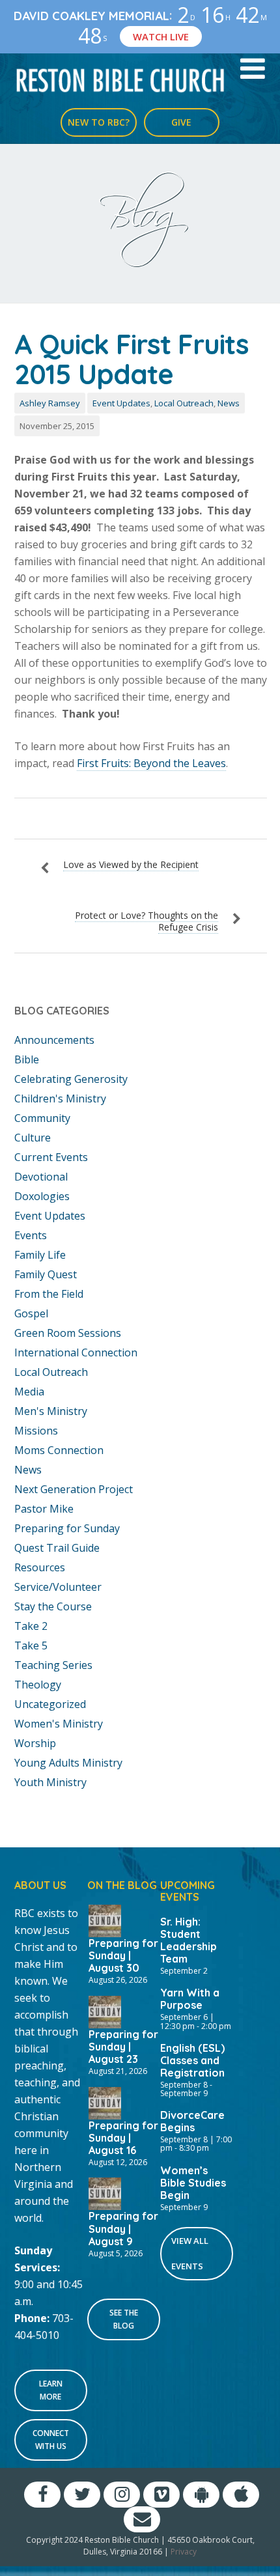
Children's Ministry (60, 1099)
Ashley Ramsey (50, 403)
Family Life (40, 1255)
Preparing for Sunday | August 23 (123, 2047)
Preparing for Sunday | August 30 (123, 1955)
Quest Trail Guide (57, 1548)
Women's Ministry (59, 1724)
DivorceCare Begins (192, 2121)
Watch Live (161, 36)
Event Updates (121, 403)
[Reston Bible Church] (121, 79)
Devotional (41, 1177)
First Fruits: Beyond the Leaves (151, 763)
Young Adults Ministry (68, 1763)
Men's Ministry (51, 1411)
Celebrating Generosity (71, 1079)
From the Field (49, 1294)
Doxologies (42, 1196)
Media (29, 1392)
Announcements (54, 1040)
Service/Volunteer (58, 1587)
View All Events (190, 2253)
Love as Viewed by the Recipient (131, 864)
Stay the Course (53, 1606)
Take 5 (31, 1645)
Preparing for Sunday (67, 1528)
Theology (38, 1685)
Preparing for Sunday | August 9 (123, 2228)
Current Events (51, 1157)
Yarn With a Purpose (190, 1999)
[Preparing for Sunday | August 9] (105, 2193)
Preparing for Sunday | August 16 (123, 2138)
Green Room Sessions (68, 1333)
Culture (33, 1138)
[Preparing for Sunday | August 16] (105, 2102)
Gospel (31, 1313)
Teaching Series (53, 1665)
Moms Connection (59, 1450)
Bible (27, 1059)
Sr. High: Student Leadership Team (189, 1940)
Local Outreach (184, 403)
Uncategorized (50, 1704)
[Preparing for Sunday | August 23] (105, 2011)
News (229, 403)
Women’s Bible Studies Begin (193, 2183)
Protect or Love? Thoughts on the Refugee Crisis (147, 921)
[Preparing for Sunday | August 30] (105, 1920)
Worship (35, 1743)
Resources (40, 1567)
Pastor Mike (44, 1509)
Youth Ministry (50, 1782)
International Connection (76, 1352)
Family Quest (46, 1274)
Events (31, 1235)
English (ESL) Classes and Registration (192, 2060)
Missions (36, 1431)
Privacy (184, 2552)
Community (42, 1118)
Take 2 (31, 1626)
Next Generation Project (74, 1489)
